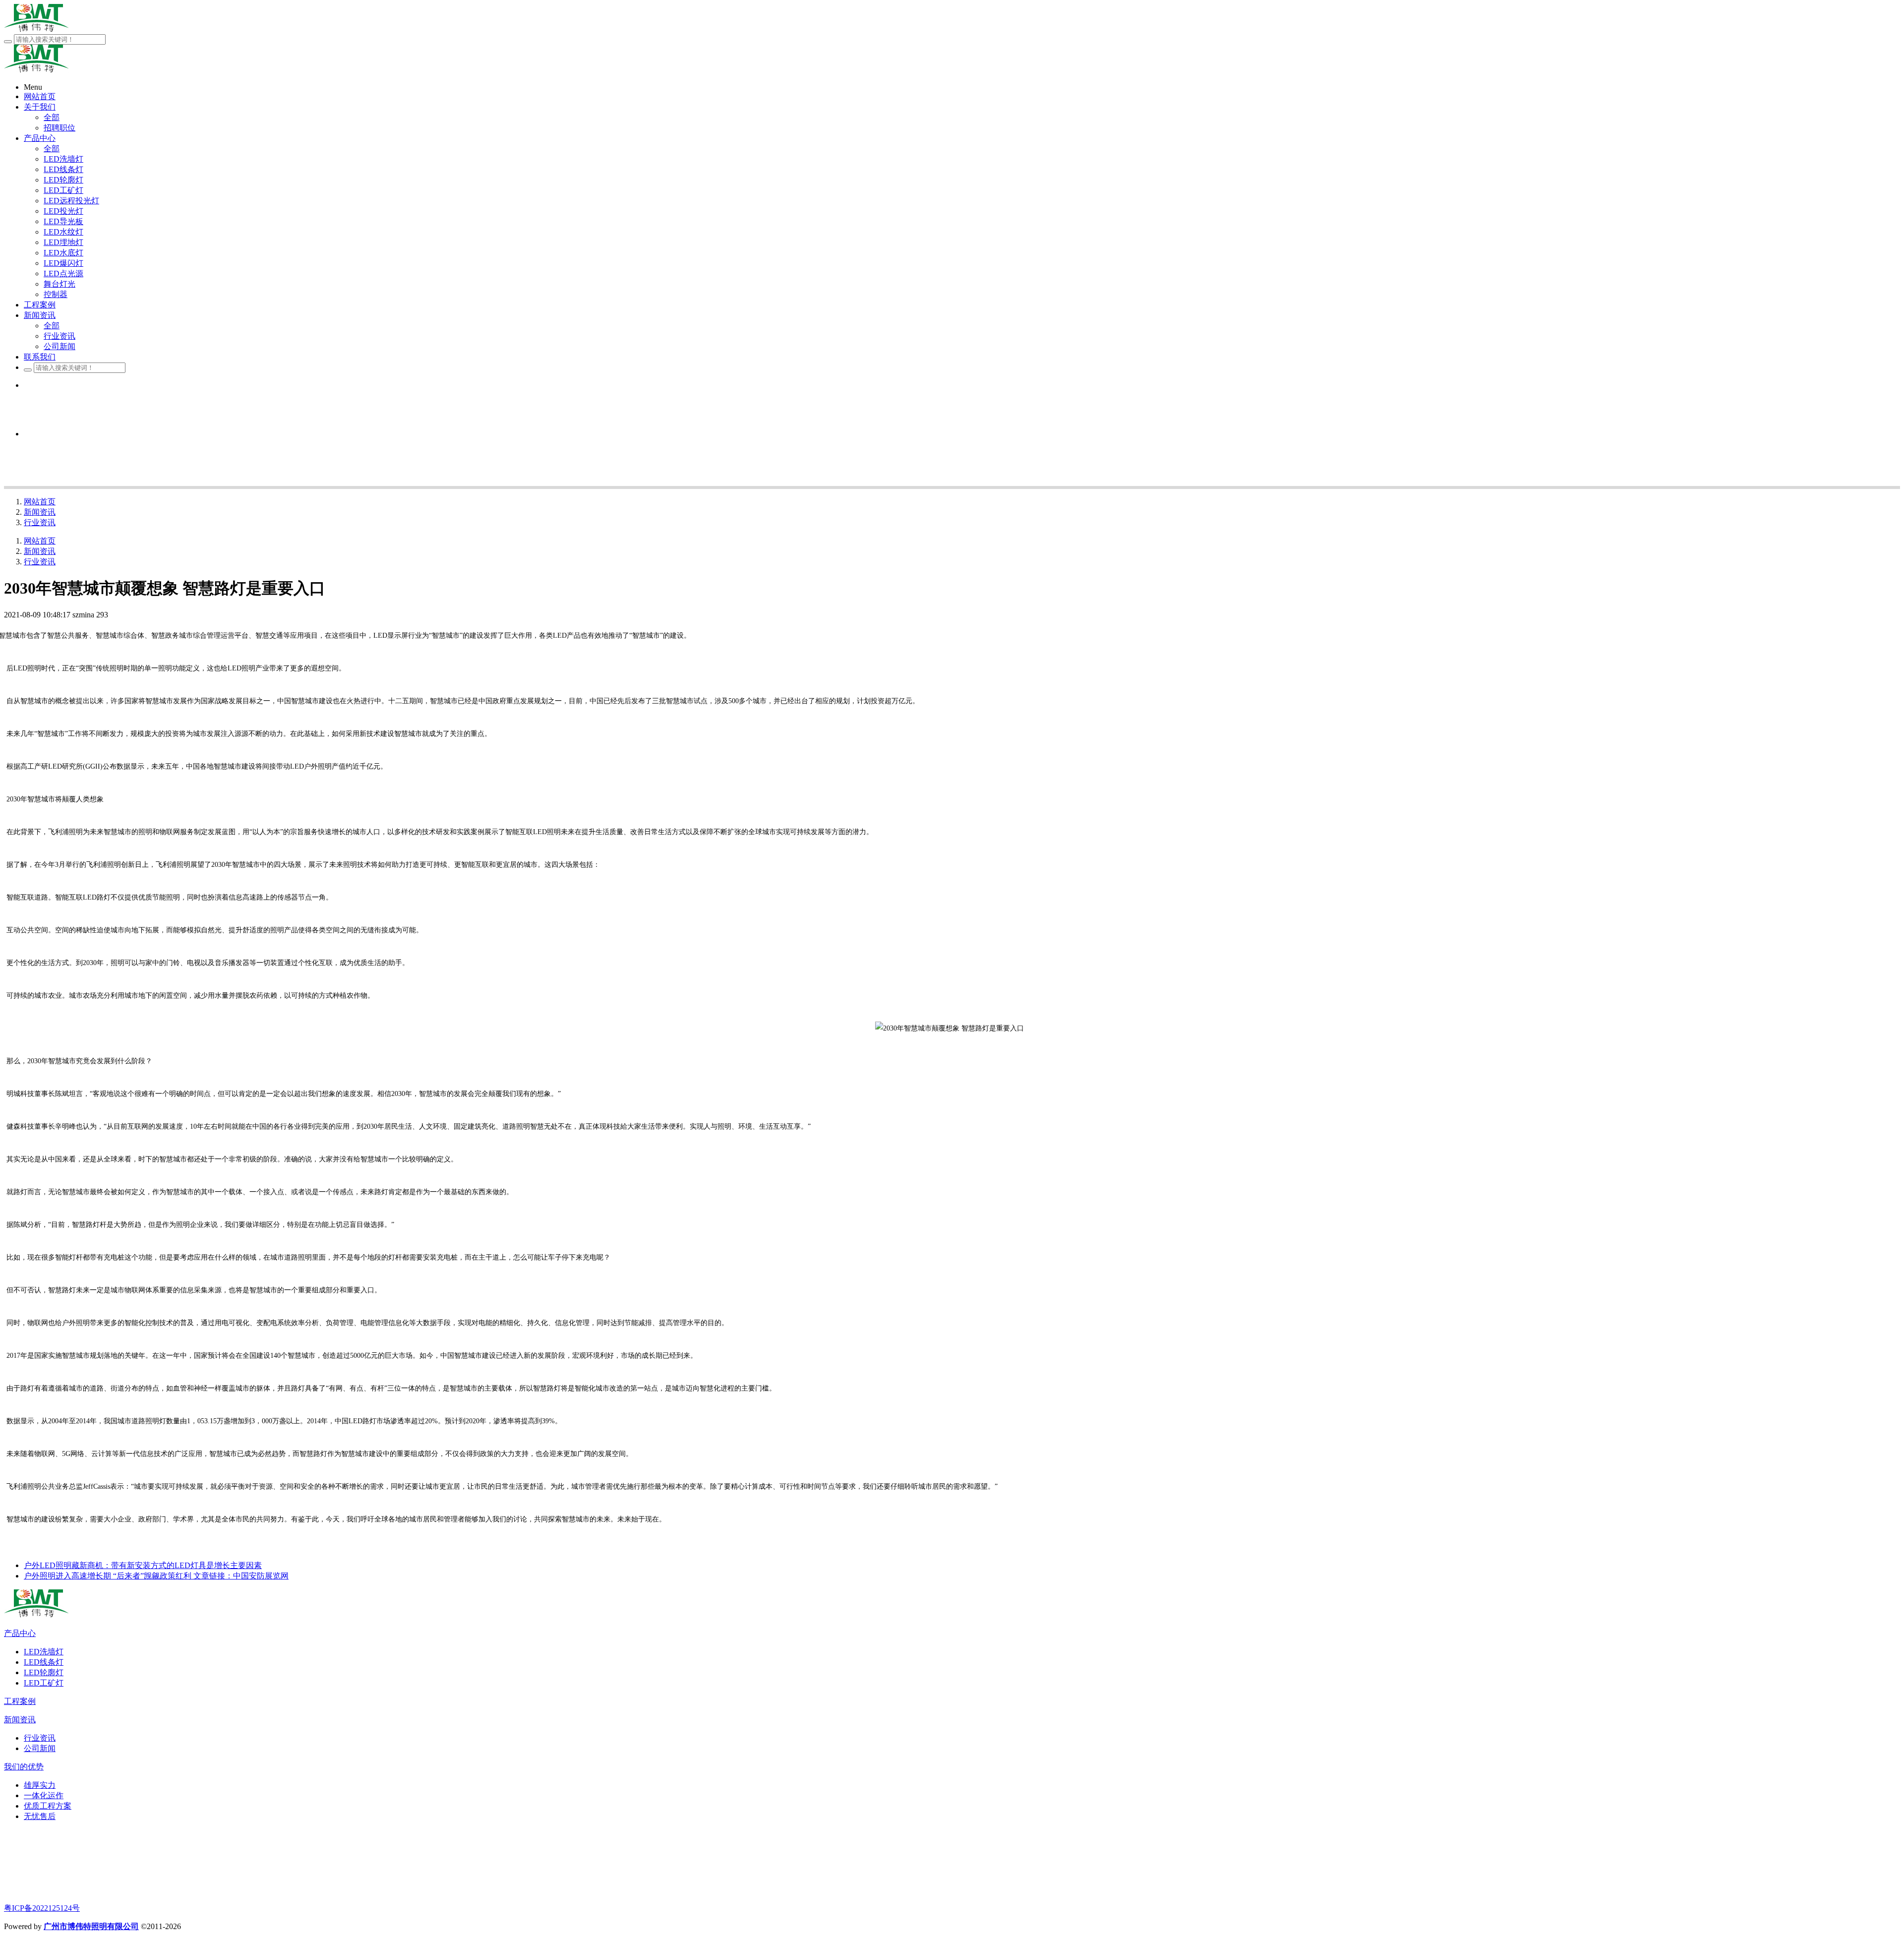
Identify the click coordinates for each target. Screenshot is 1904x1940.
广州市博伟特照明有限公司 (91, 1926)
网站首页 (40, 502)
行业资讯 (40, 522)
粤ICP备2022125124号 (42, 1908)
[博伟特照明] (36, 1615)
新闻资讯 (40, 512)
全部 (52, 117)
